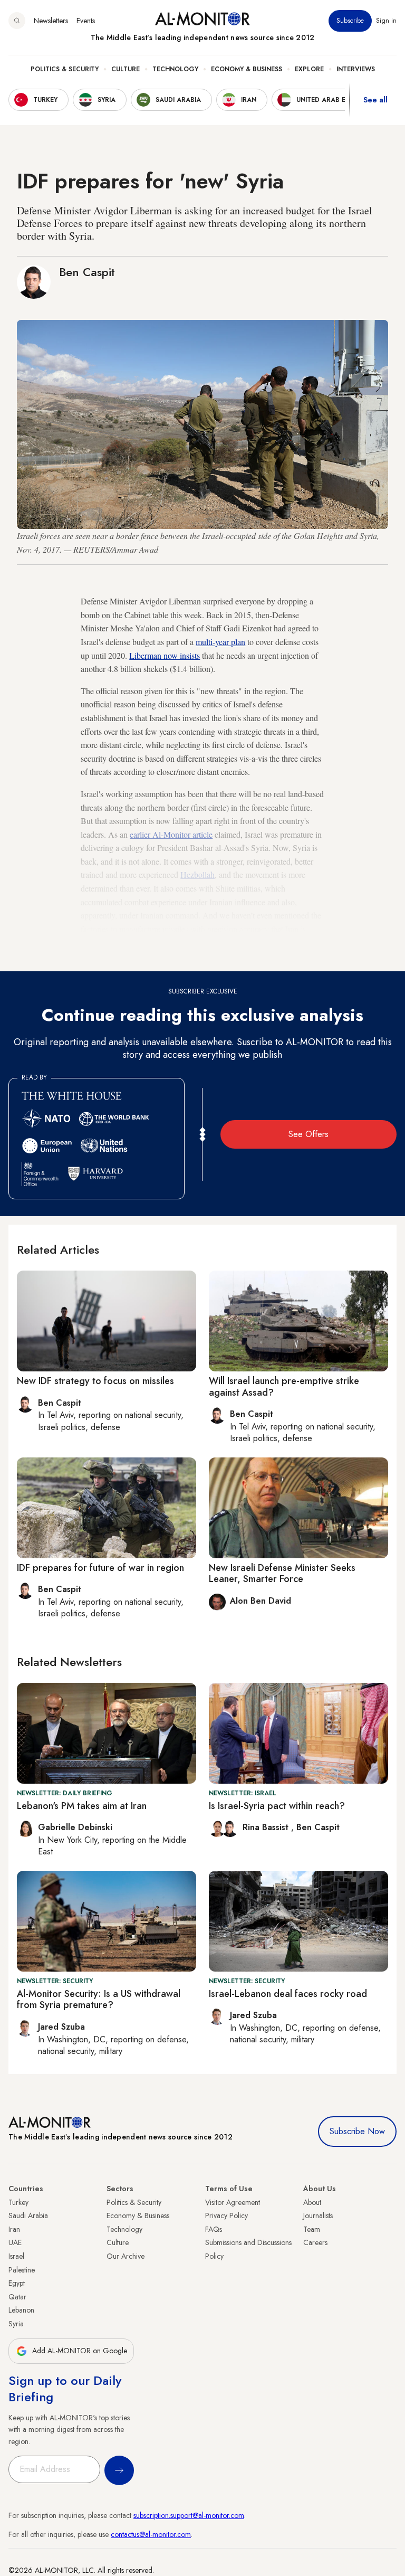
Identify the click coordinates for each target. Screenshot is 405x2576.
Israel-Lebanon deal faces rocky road (288, 1994)
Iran (14, 2229)
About (312, 2202)
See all (375, 100)
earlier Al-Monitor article (171, 834)
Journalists (318, 2215)
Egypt (17, 2283)
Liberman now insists (165, 655)
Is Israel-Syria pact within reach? (277, 1806)
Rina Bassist (267, 1827)
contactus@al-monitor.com (151, 2534)
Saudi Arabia (28, 2215)
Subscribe (350, 21)
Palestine (22, 2270)
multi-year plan (220, 642)
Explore (309, 69)
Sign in (386, 21)
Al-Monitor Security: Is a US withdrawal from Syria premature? (99, 2000)
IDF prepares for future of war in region (100, 1568)
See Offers (308, 1134)
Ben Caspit (87, 272)
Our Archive (126, 2256)
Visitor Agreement (233, 2202)
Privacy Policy (226, 2215)
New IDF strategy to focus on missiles (95, 1381)
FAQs (214, 2229)
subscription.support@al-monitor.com (189, 2515)
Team (312, 2229)
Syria (16, 2324)
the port (198, 942)
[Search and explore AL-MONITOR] (17, 21)
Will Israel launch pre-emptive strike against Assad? (284, 1387)
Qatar (17, 2297)
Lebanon (21, 2310)
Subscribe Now (357, 2131)
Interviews (356, 69)
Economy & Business (247, 69)
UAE (15, 2242)
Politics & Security (65, 69)
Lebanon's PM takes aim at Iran (82, 1806)
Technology (175, 69)
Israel (16, 2256)
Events (86, 21)
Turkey (18, 2202)
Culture (126, 69)
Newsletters (51, 21)
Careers (315, 2242)
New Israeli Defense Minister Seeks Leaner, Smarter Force (282, 1574)
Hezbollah (197, 874)
